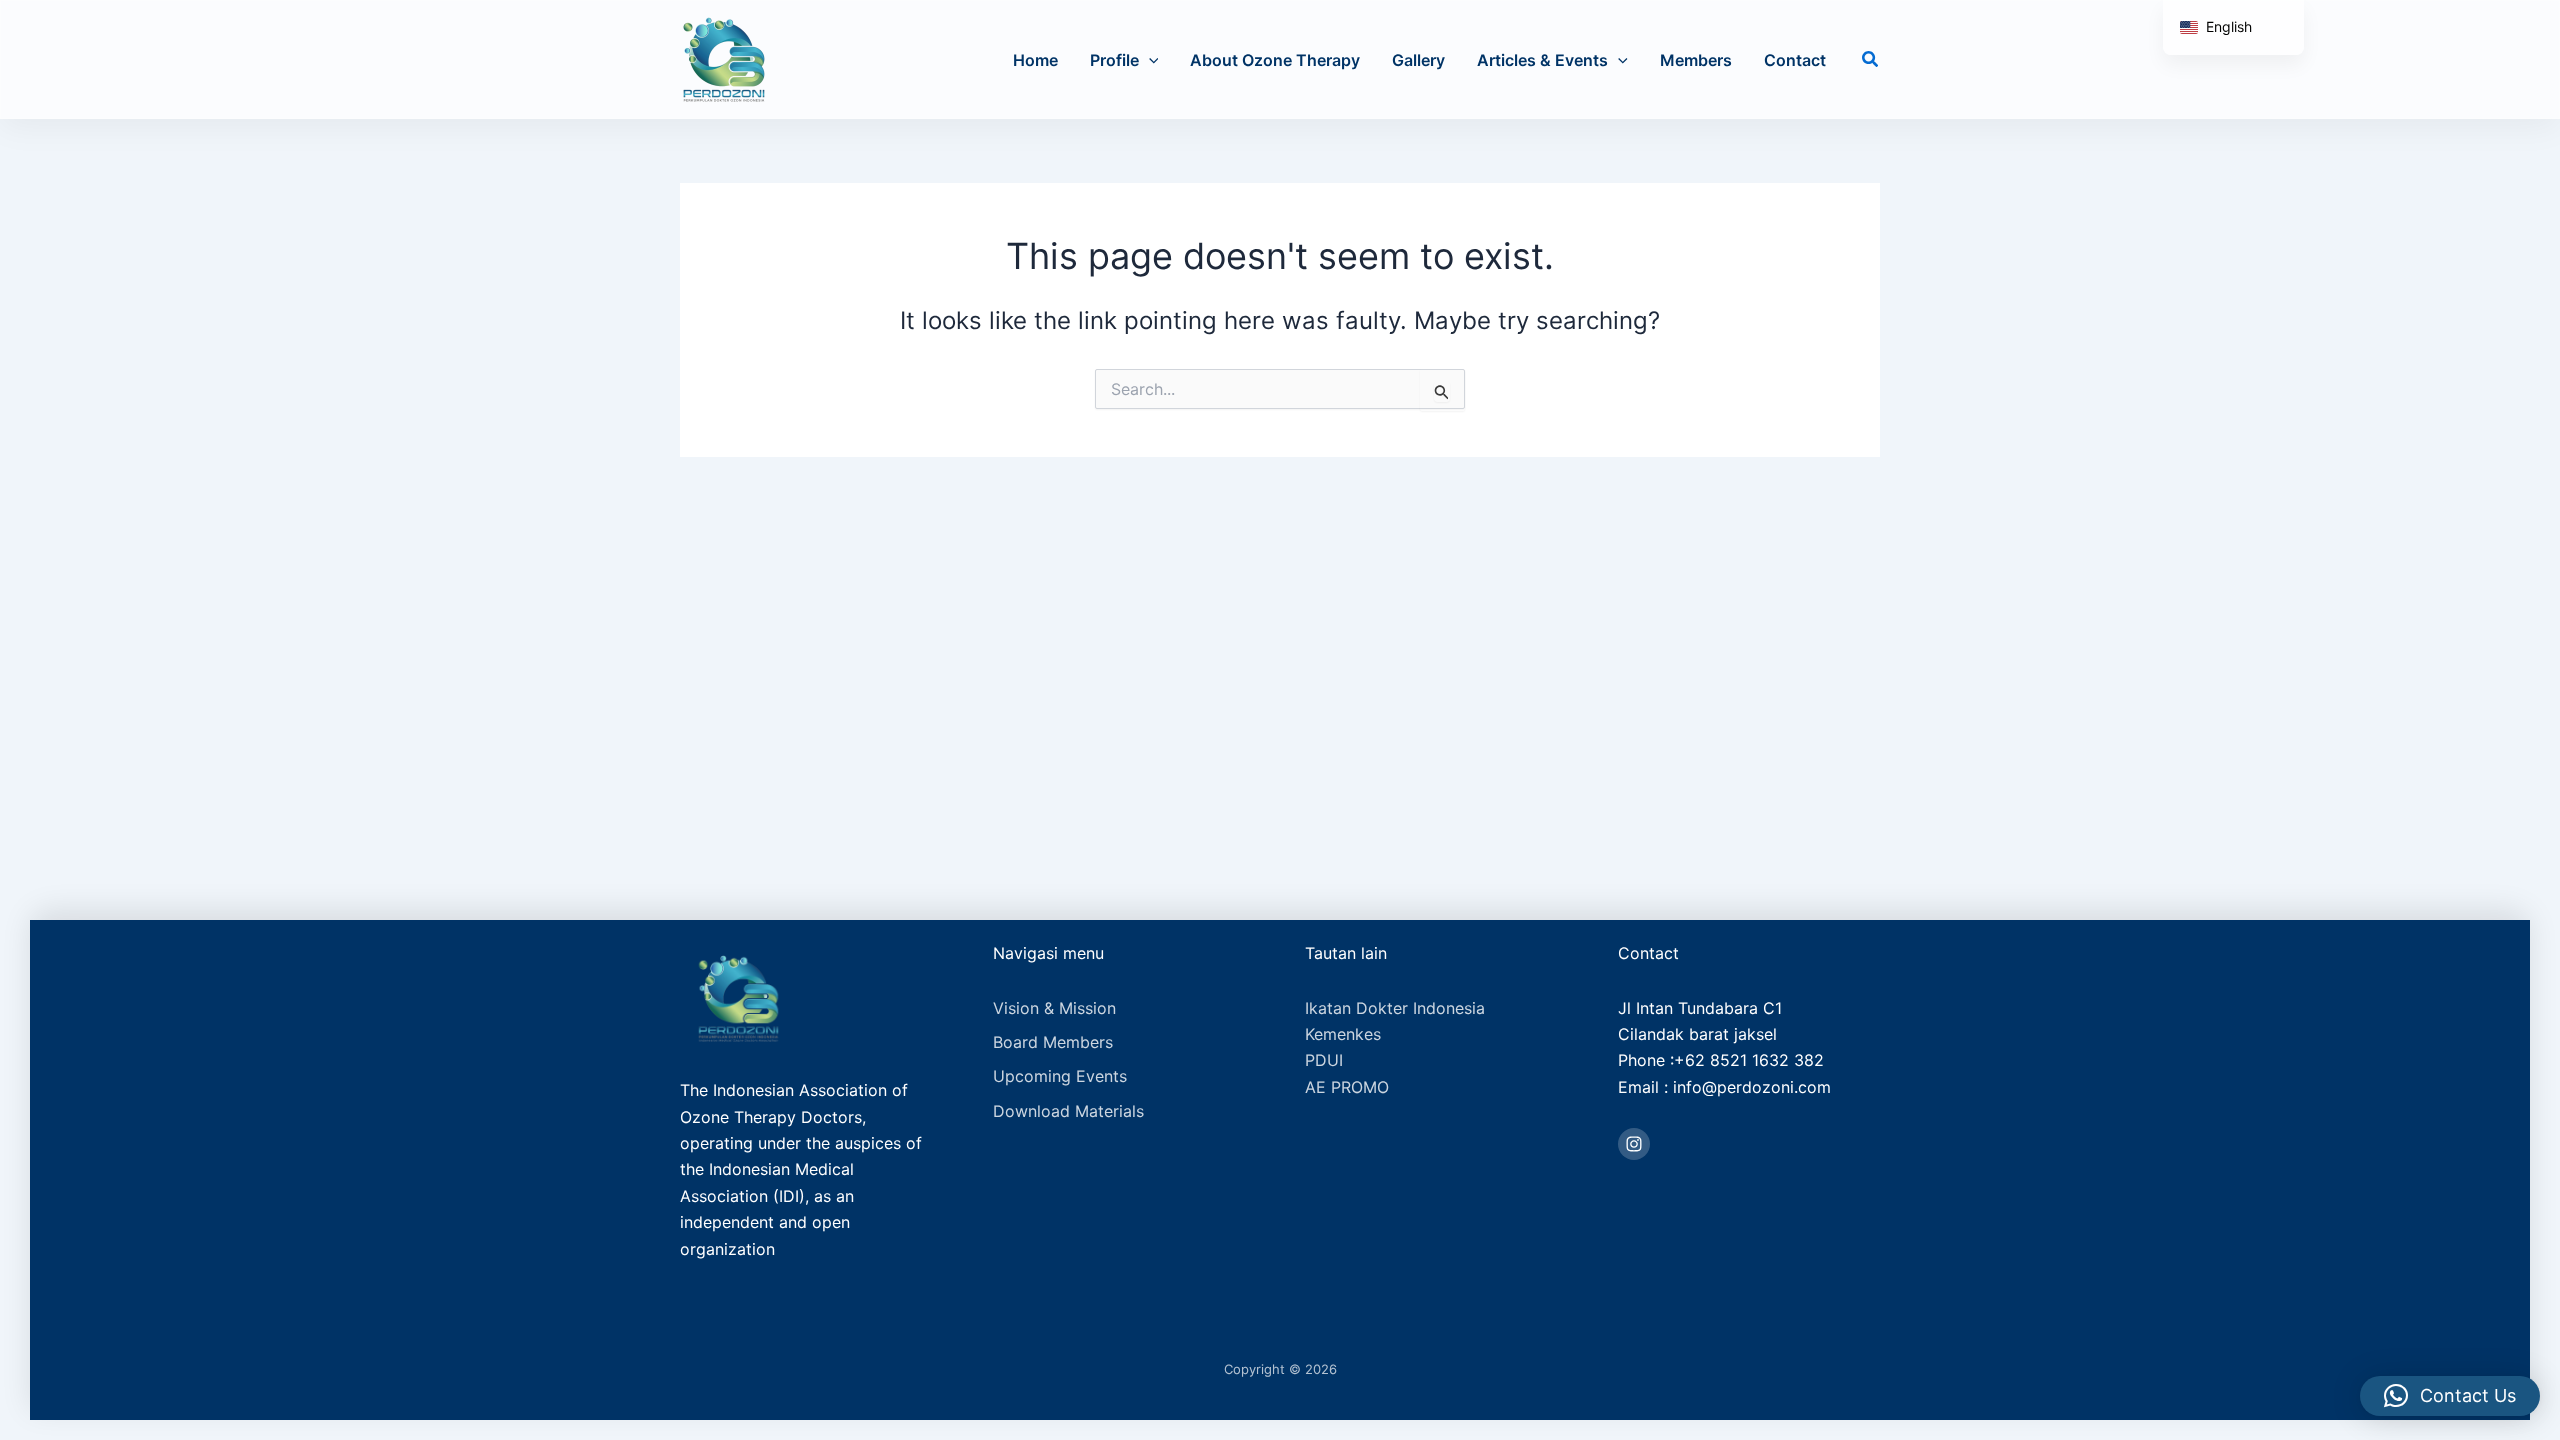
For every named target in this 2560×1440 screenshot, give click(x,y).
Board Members (1053, 1042)
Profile (1114, 60)
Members (1696, 60)
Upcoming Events (1060, 1076)
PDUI (1324, 1060)
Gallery (1418, 60)
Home (1035, 60)
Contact (1795, 60)
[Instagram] (1634, 1144)
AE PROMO (1347, 1087)
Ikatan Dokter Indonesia (1395, 1008)
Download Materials (1068, 1111)
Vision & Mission (1054, 1008)
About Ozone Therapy (1275, 60)
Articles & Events (1542, 60)
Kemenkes (1343, 1034)
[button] (1149, 60)
